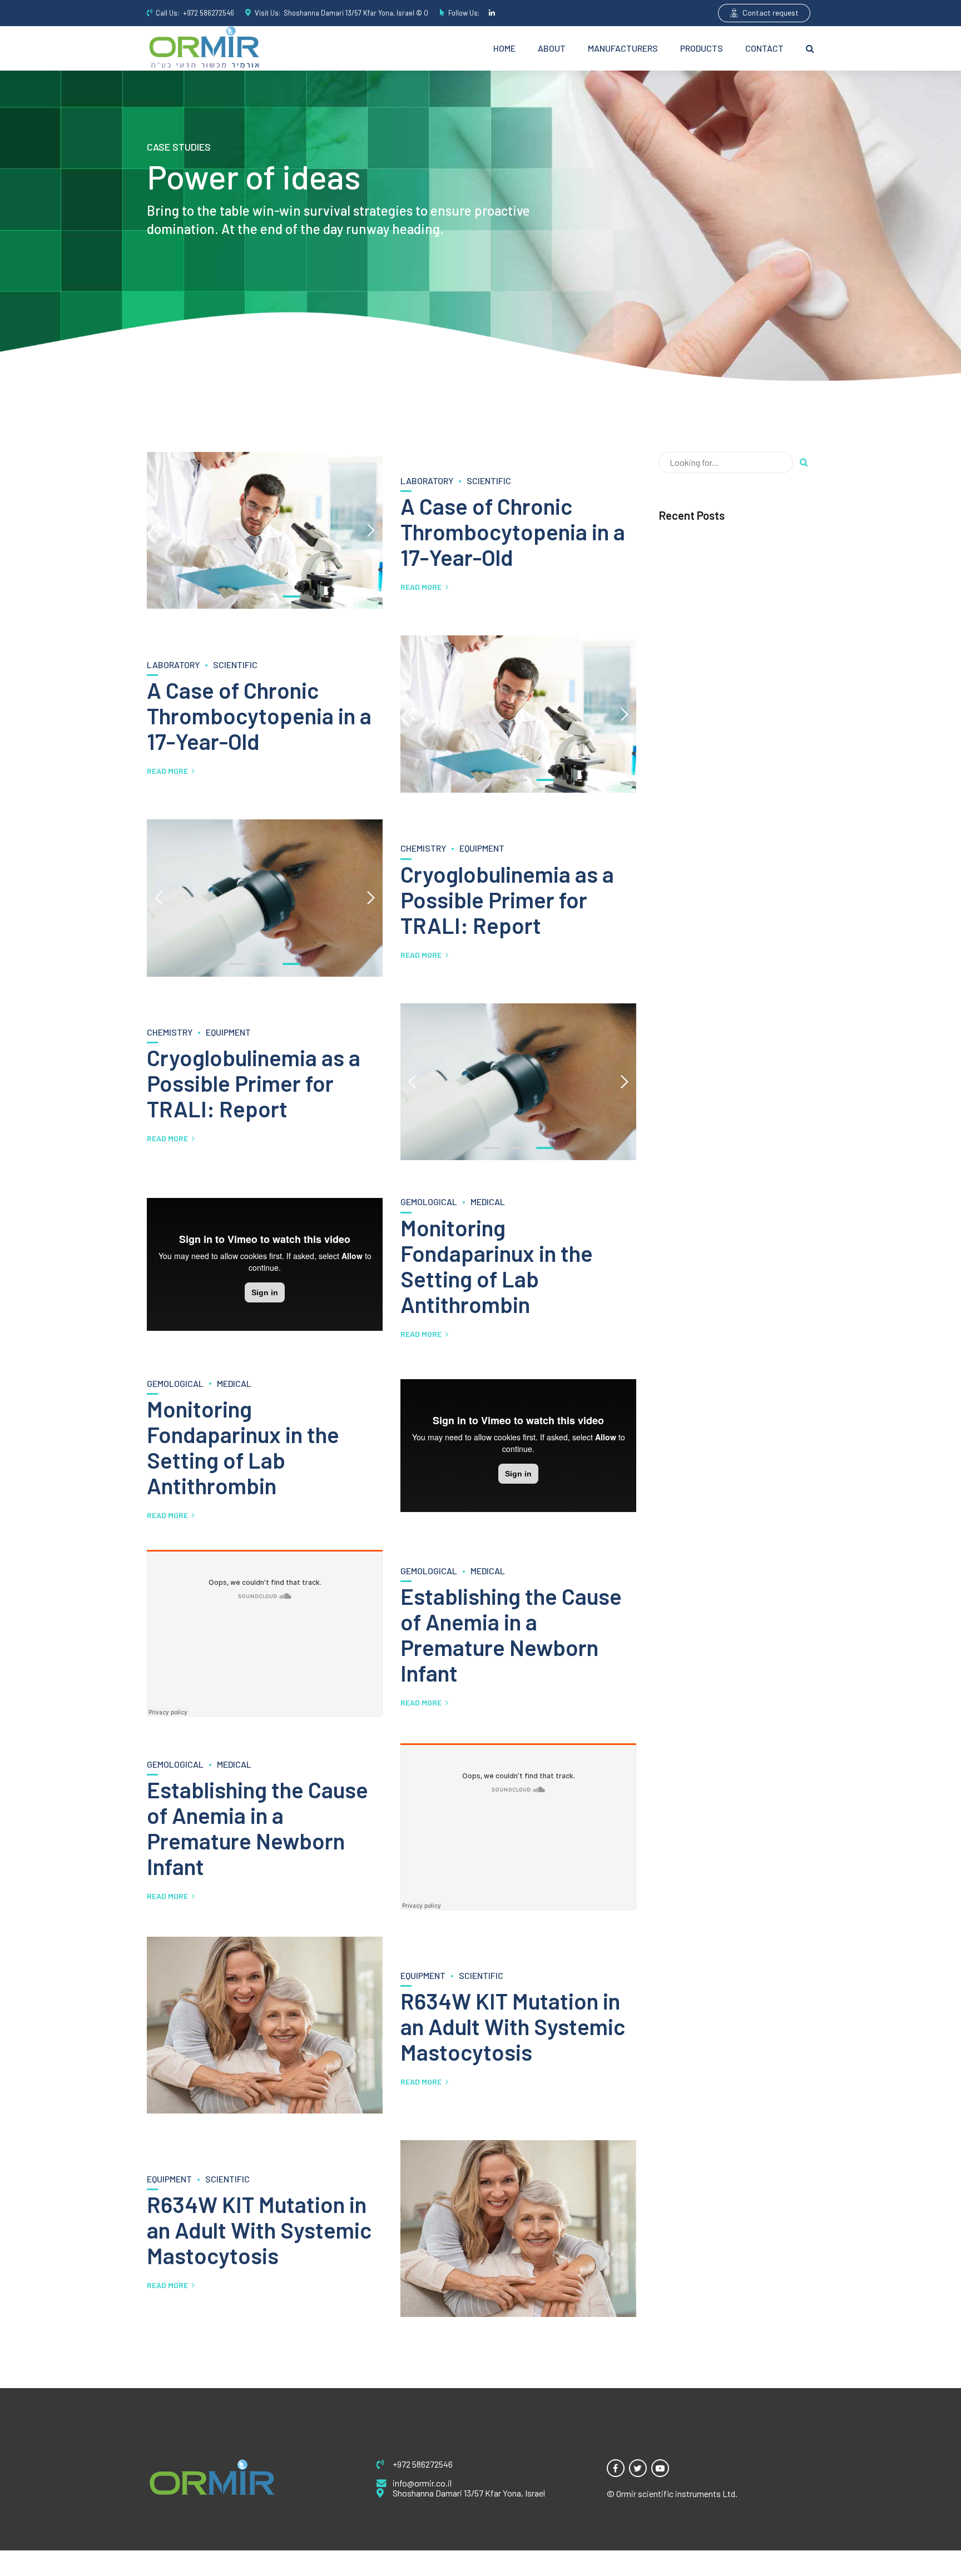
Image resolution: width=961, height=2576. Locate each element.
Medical (488, 1202)
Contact (764, 48)
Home (504, 48)
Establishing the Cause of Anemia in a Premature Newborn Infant (511, 1634)
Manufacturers (623, 48)
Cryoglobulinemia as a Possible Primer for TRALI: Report (507, 899)
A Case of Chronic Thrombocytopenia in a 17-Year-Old (513, 531)
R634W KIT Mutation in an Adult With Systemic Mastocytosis (513, 2026)
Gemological (429, 1202)
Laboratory (427, 481)
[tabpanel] (265, 531)
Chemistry (423, 848)
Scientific (489, 481)
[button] (159, 530)
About (552, 48)
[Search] (810, 48)
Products (702, 48)
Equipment (482, 848)
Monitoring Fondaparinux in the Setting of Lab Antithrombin (497, 1266)
